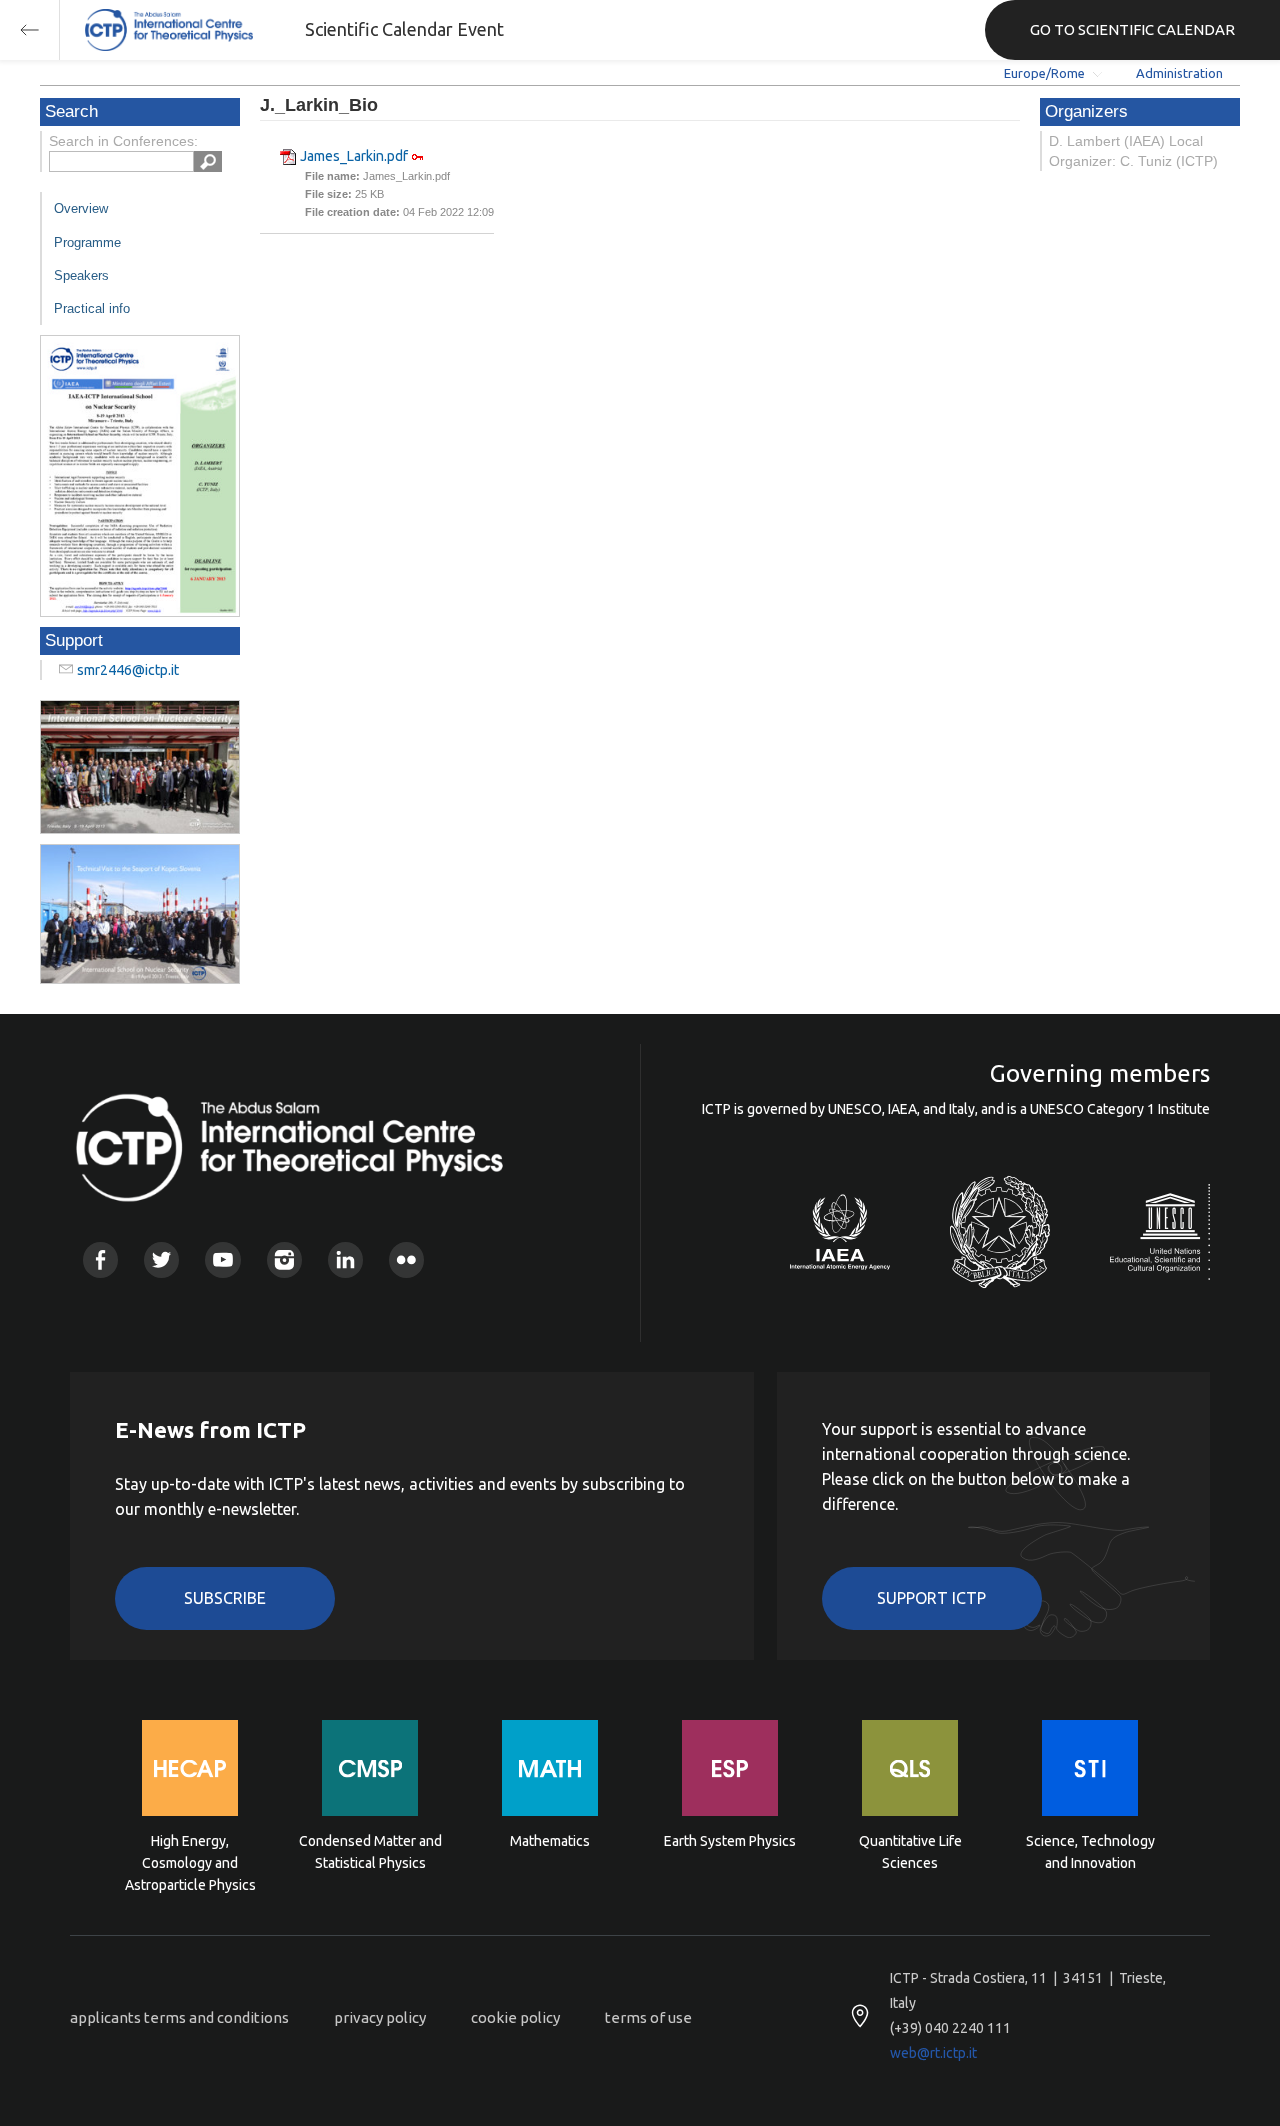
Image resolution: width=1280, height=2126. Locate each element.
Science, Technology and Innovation (1090, 1852)
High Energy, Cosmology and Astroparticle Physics (190, 1861)
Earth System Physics (730, 1841)
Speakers (81, 275)
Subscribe (225, 1598)
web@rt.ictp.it (933, 2053)
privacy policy (380, 2017)
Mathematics (550, 1841)
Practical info (92, 308)
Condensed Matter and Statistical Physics (370, 1852)
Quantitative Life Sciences (910, 1852)
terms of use (648, 2017)
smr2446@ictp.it (128, 670)
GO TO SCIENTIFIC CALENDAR (1132, 29)
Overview (81, 208)
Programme (87, 242)
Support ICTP (931, 1598)
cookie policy (515, 2017)
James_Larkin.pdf (354, 156)
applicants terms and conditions (179, 2017)
